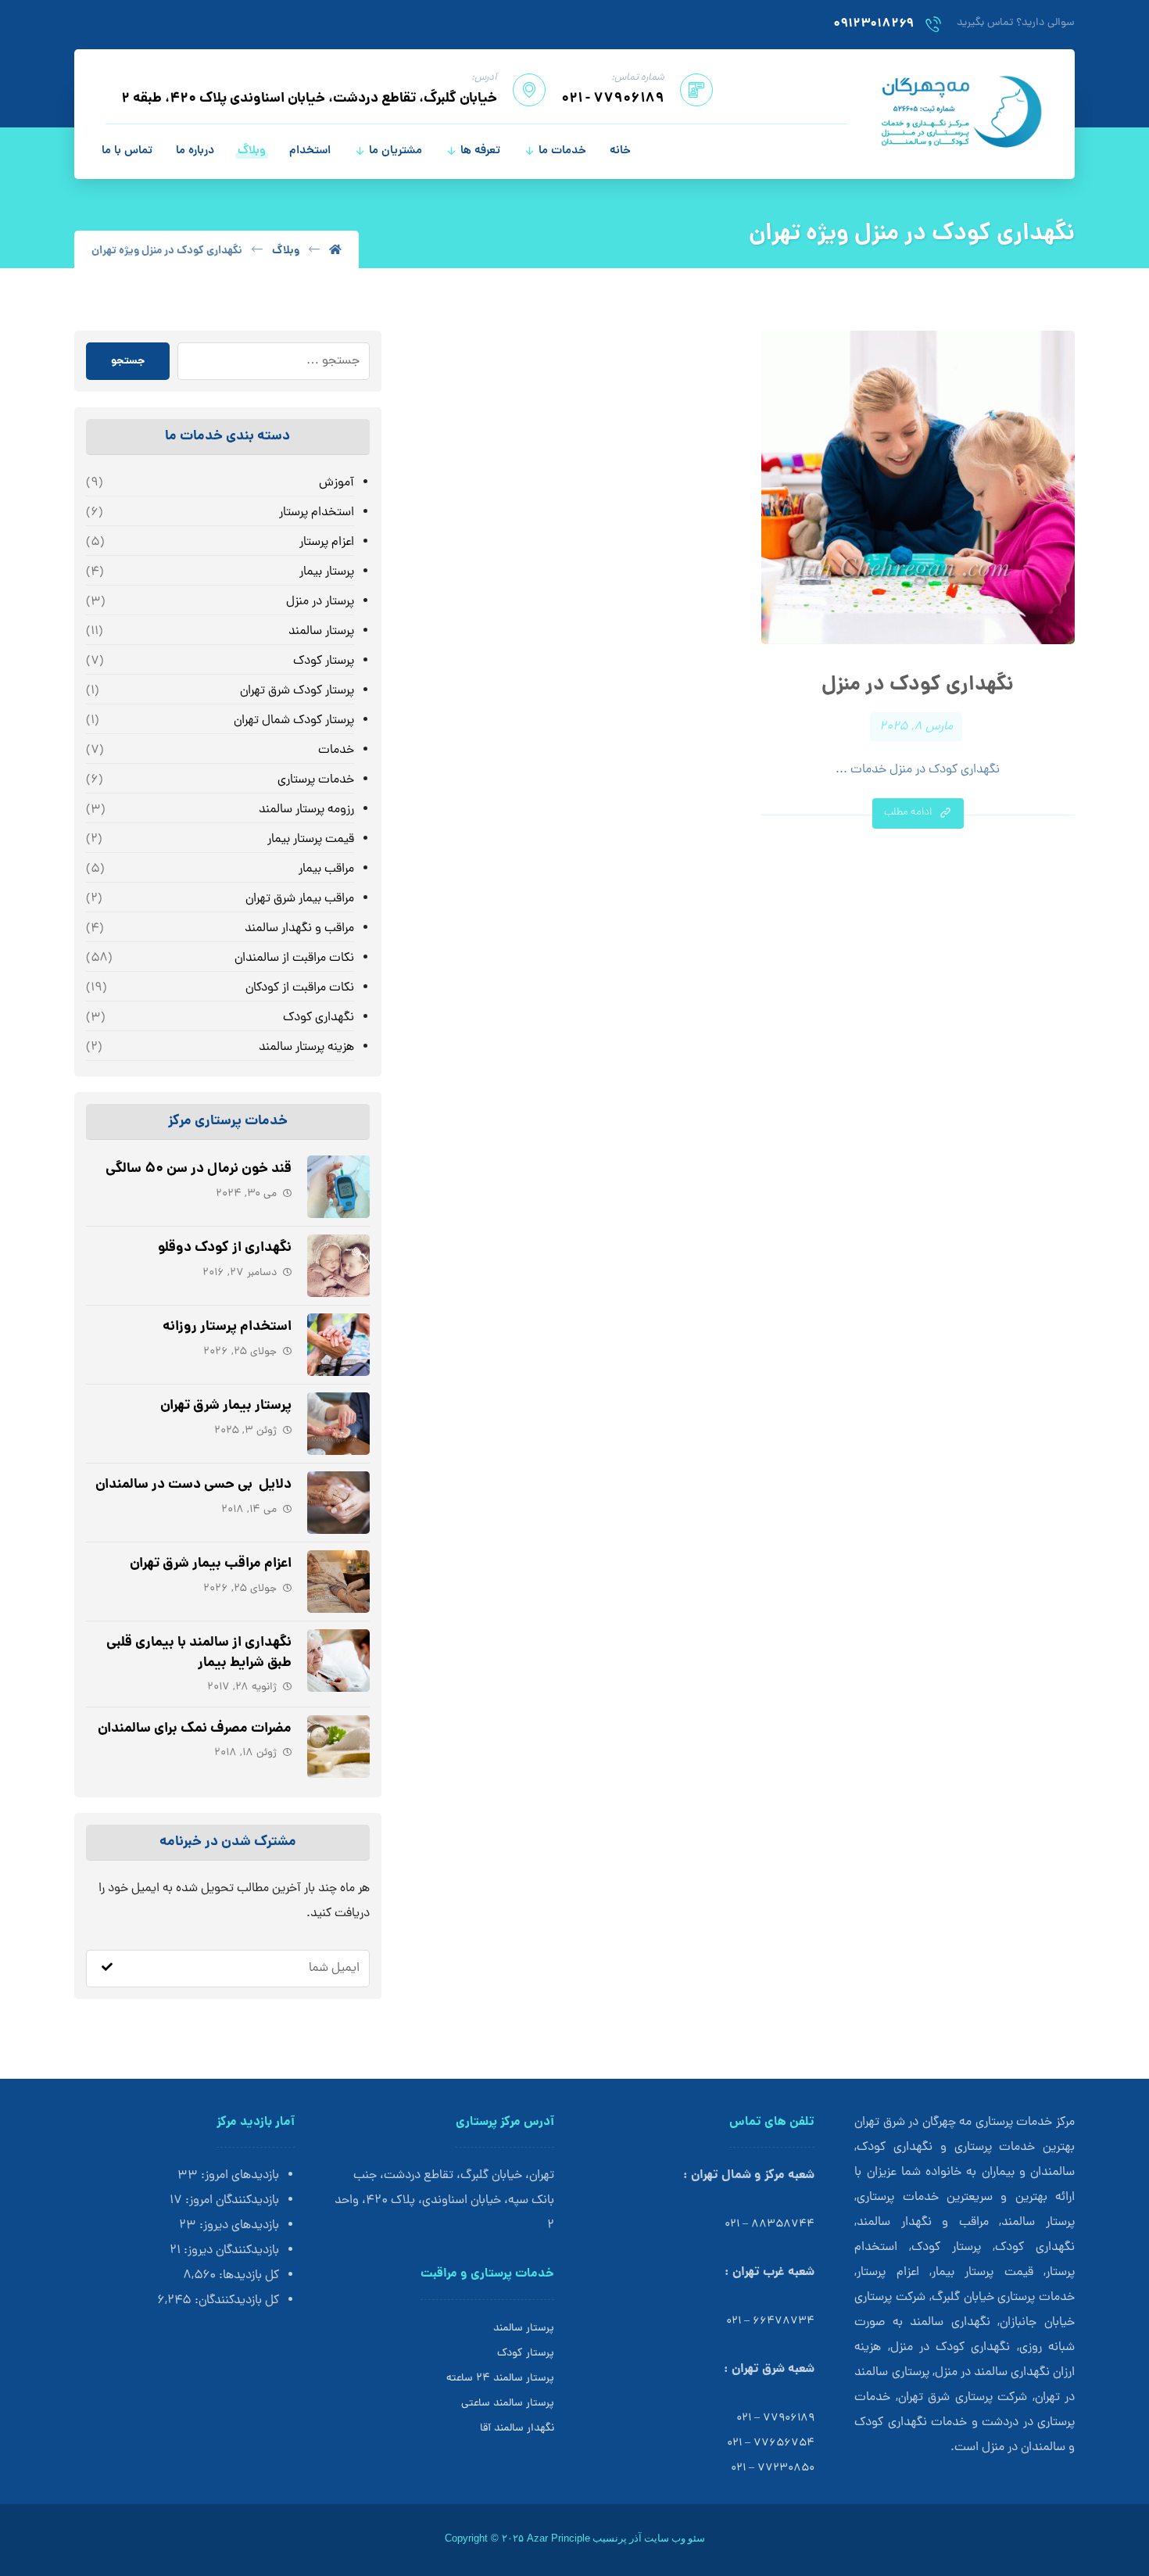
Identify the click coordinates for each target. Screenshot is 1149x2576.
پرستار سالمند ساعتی (508, 2404)
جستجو (128, 361)
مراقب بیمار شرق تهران (299, 899)
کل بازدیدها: (247, 2276)
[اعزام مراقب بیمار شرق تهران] (338, 1582)
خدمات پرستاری (315, 780)
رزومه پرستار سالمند (306, 810)
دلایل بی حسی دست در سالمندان (193, 1485)
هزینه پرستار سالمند (306, 1048)
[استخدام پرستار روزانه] (338, 1345)
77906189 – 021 (775, 2418)
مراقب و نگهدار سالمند (299, 929)
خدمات (336, 751)
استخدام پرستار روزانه (227, 1327)
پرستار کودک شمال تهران (294, 721)
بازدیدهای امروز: (238, 2176)
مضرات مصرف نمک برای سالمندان (195, 1729)
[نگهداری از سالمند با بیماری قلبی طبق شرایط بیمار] (338, 1661)
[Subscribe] (107, 1969)
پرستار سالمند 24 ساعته (500, 2379)
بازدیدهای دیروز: (238, 2226)
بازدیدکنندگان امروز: (231, 2201)
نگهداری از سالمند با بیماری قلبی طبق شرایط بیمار (199, 1653)
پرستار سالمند (321, 632)
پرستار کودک (323, 661)
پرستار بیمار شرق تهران (226, 1406)
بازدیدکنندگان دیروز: (230, 2251)
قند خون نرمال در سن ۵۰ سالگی (199, 1169)
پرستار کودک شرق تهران (297, 691)
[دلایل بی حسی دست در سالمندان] (338, 1503)
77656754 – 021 (771, 2443)
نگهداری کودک (318, 1018)
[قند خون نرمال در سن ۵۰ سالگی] (338, 1187)
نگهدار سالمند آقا (517, 2429)
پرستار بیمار (326, 572)
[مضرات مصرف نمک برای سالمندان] (338, 1747)
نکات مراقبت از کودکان (299, 988)
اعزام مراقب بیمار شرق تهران (211, 1564)
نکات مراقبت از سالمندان (294, 958)
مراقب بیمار (326, 869)
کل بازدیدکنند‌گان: (235, 2301)
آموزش (336, 483)
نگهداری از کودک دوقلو (225, 1248)
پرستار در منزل (320, 602)
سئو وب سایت (675, 2538)
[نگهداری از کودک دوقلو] (338, 1266)
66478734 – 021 (770, 2322)
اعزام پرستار (326, 543)
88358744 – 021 (770, 2225)
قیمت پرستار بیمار (310, 840)
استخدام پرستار (316, 513)
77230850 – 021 (773, 2469)
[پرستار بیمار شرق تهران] (338, 1424)
